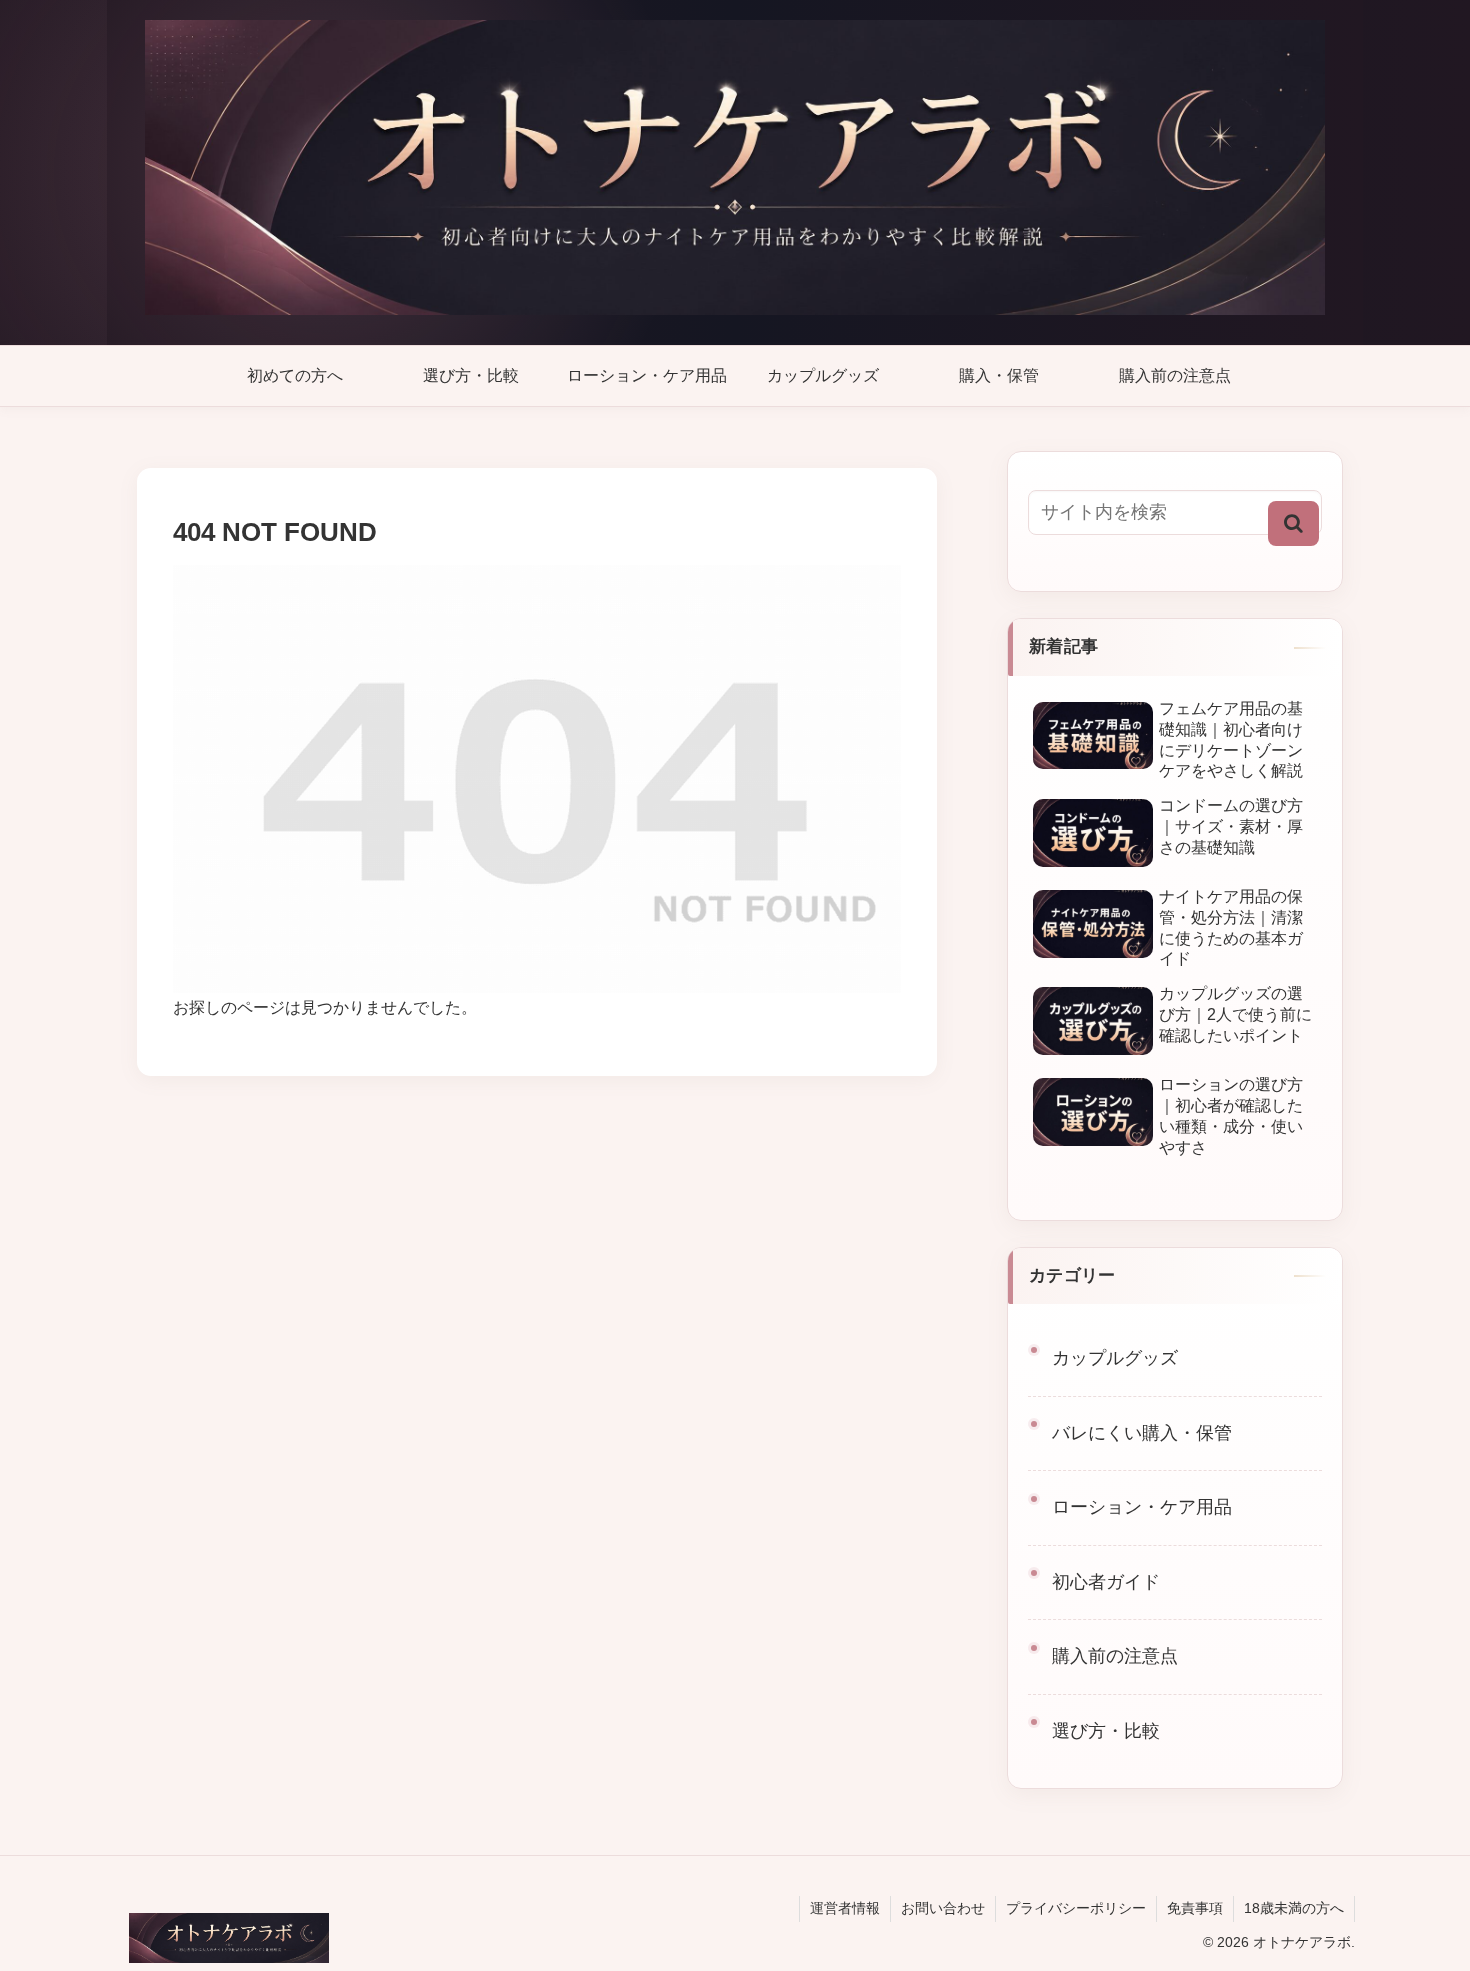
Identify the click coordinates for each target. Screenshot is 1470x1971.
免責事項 (1195, 1908)
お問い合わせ (943, 1908)
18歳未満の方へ (1294, 1908)
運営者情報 (845, 1908)
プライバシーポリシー (1076, 1908)
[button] (1293, 523)
